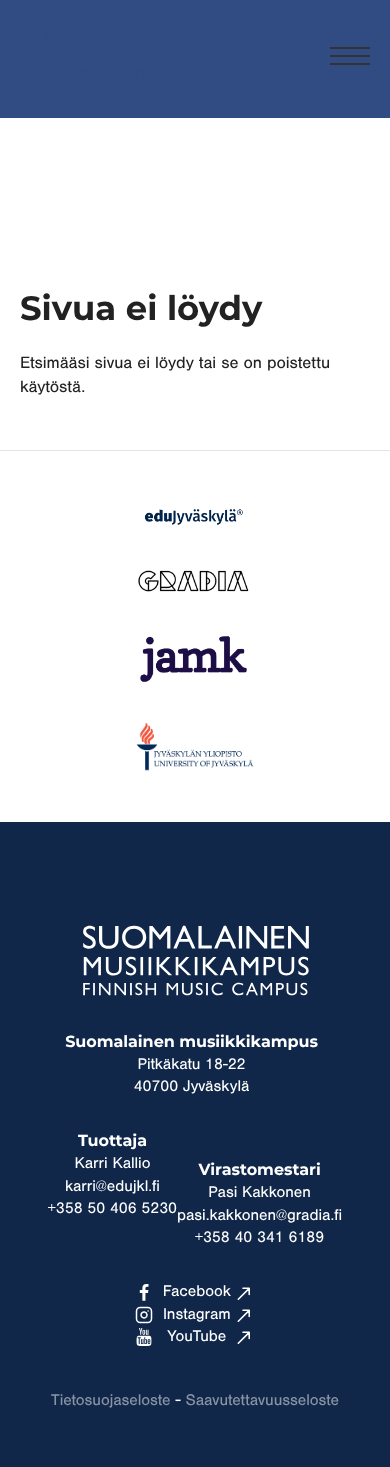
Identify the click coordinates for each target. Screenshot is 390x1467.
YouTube (196, 1337)
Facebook (197, 1292)
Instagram (197, 1315)
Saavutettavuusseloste (262, 1401)
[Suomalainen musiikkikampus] (95, 85)
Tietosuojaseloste (110, 1401)
